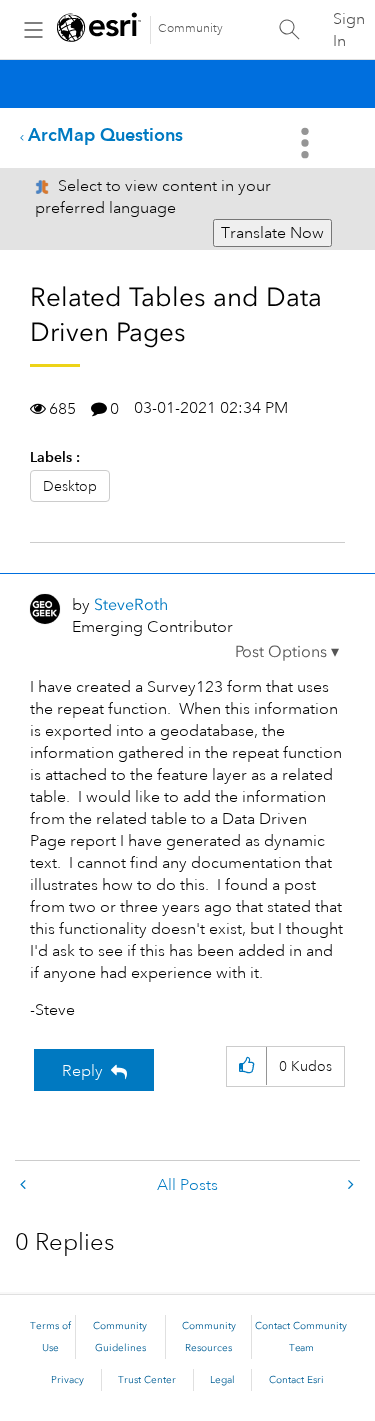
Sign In (349, 30)
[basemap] (349, 1185)
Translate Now (272, 233)
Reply (82, 1071)
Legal (222, 1380)
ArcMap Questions (105, 134)
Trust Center (147, 1380)
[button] (287, 652)
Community (190, 28)
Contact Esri (296, 1380)
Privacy (67, 1380)
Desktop (70, 486)
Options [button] (307, 143)
